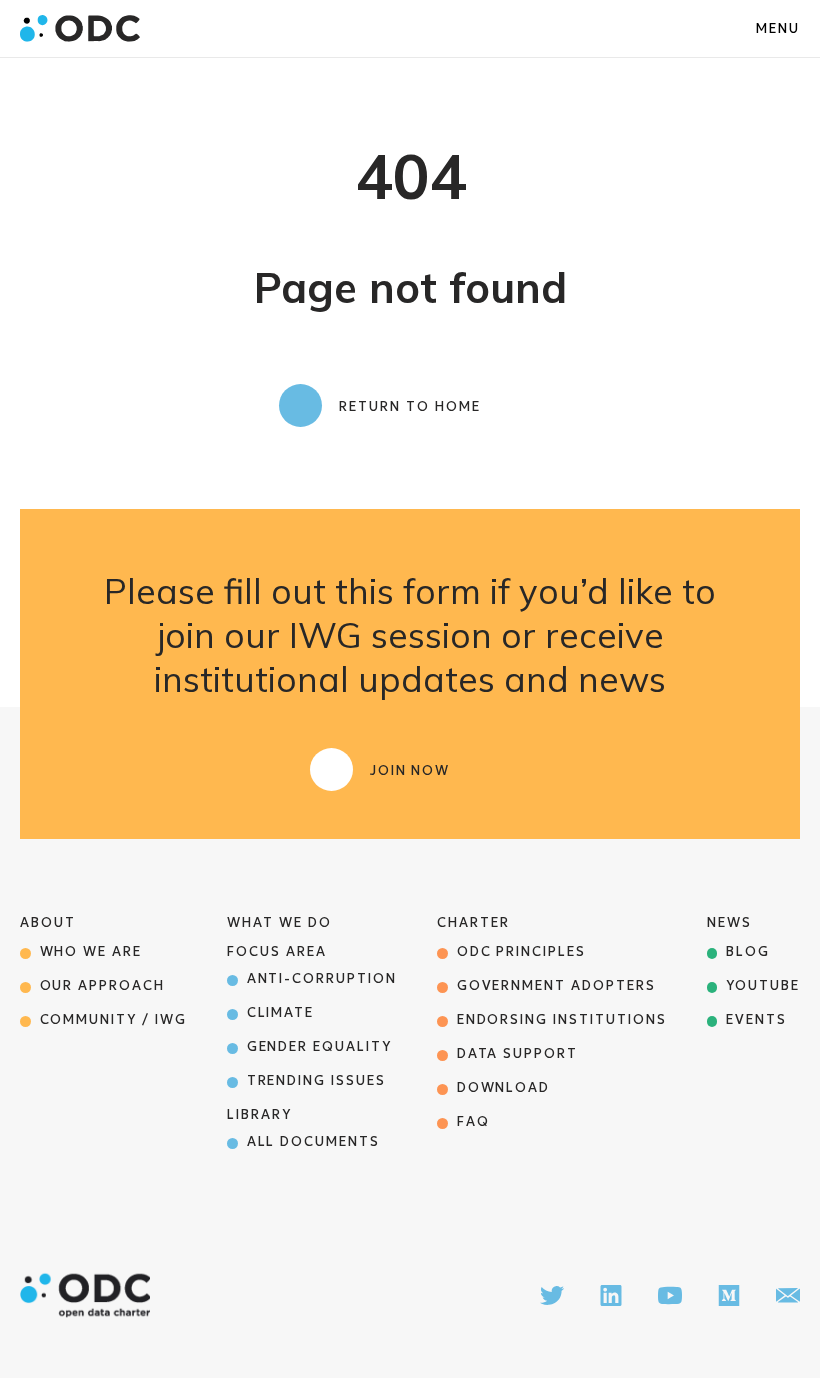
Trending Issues (316, 1080)
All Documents (313, 1141)
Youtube (763, 985)
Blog (748, 951)
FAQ (473, 1121)
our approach (102, 985)
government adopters (556, 985)
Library (259, 1114)
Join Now (410, 770)
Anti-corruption (322, 978)
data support (517, 1053)
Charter (473, 922)
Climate (281, 1012)
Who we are (91, 951)
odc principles (521, 951)
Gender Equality (319, 1046)
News (729, 922)
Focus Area (277, 951)
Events (756, 1019)
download (504, 1087)
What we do (279, 922)
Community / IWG (113, 1019)
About (48, 922)
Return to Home (409, 406)
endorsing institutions (562, 1019)
